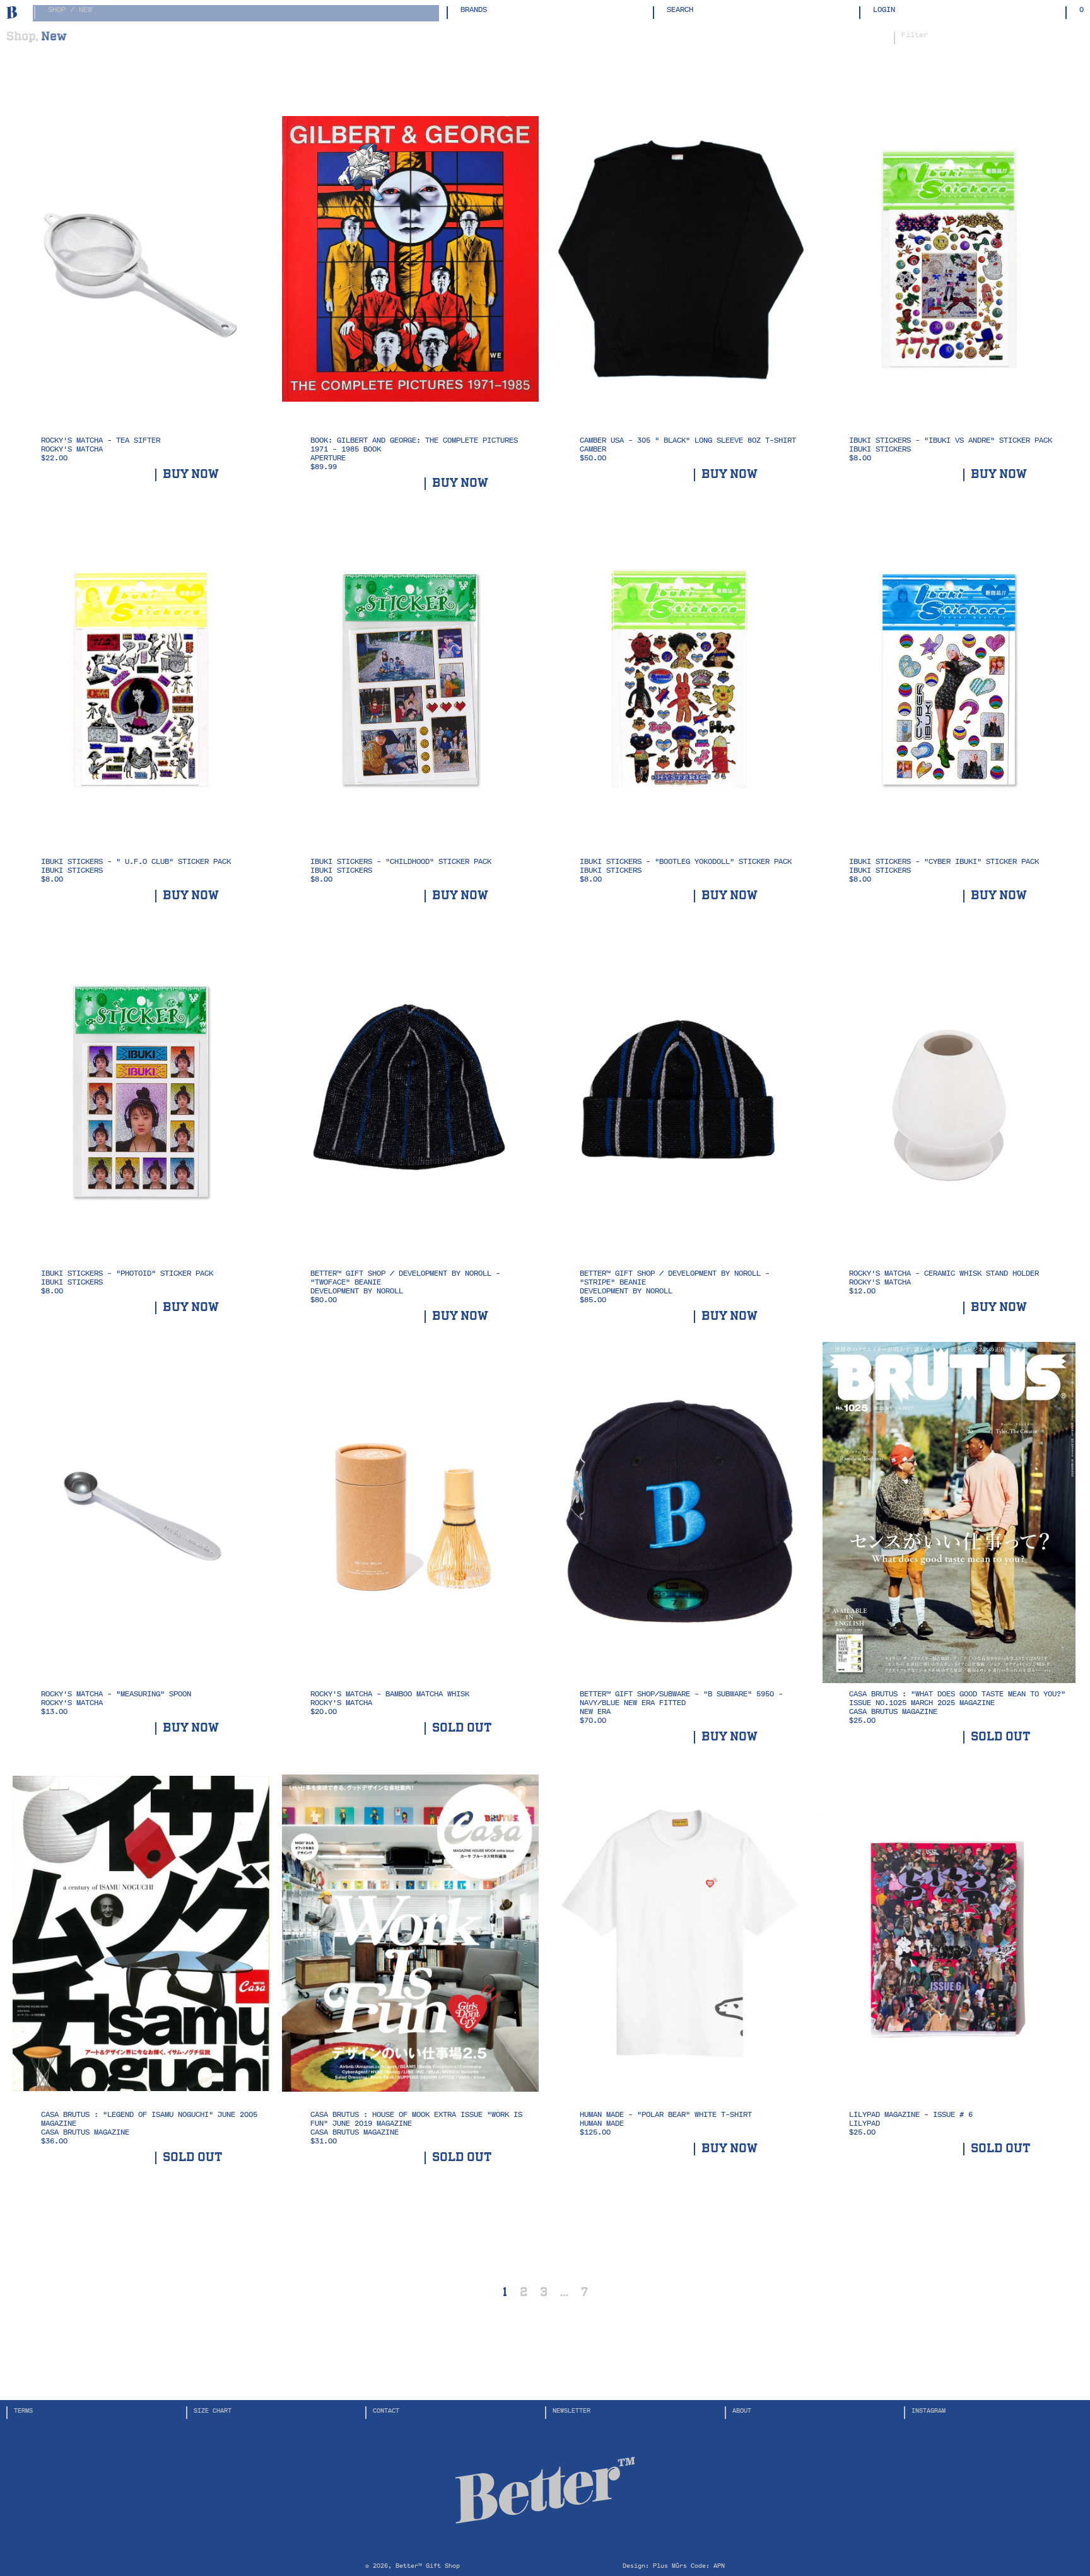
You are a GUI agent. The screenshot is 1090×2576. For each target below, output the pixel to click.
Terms (23, 2410)
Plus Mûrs (670, 2566)
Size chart (213, 2410)
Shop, (22, 36)
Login (884, 10)
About (742, 2410)
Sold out (462, 1728)
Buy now (191, 475)
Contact (386, 2410)
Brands (474, 10)
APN (719, 2566)
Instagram (929, 2410)
